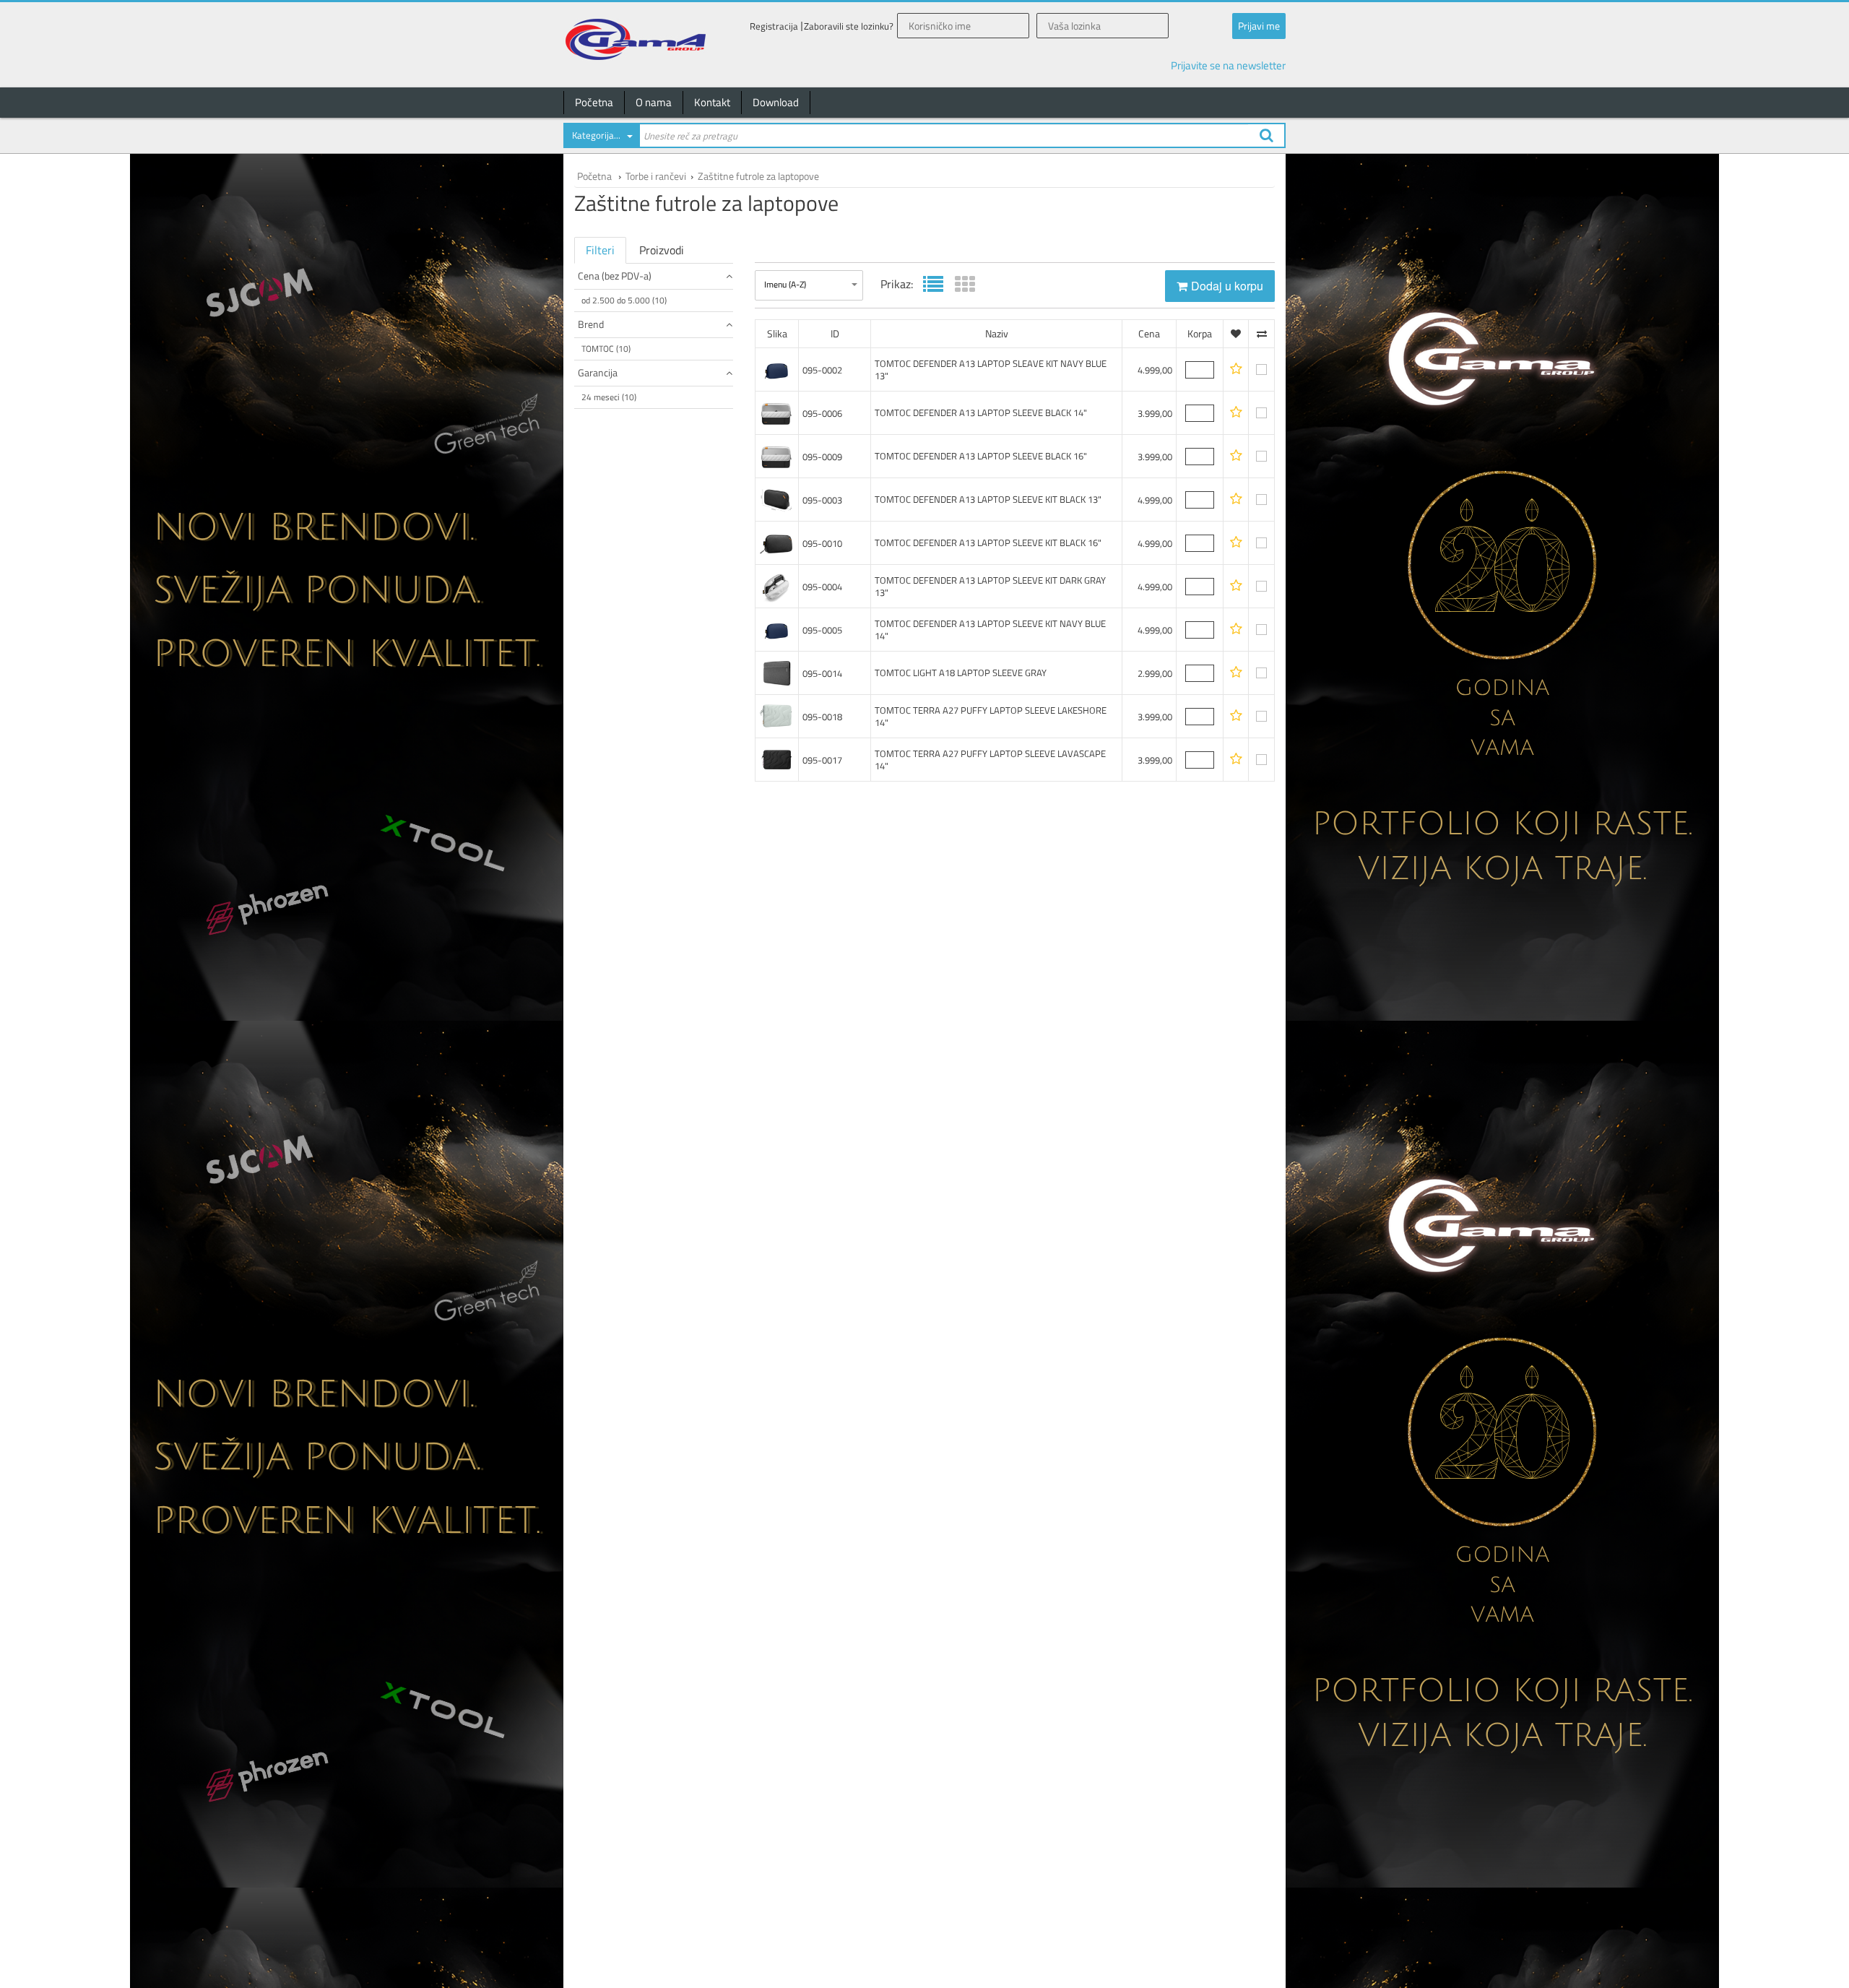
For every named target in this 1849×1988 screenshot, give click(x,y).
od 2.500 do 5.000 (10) (624, 300)
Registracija (774, 26)
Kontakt (712, 102)
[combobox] (601, 138)
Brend (591, 324)
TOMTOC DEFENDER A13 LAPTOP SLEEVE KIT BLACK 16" (988, 543)
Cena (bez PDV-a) (615, 276)
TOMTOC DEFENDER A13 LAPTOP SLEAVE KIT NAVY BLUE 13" (991, 369)
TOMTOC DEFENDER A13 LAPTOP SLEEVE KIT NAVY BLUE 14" (990, 630)
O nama (654, 102)
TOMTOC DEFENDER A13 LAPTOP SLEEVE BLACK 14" (981, 412)
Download (776, 102)
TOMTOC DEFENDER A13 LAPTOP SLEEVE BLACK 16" (981, 456)
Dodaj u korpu (1227, 286)
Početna (594, 102)
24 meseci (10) (609, 397)
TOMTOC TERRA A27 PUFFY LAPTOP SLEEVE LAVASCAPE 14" (990, 760)
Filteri (600, 250)
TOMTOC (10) (606, 349)
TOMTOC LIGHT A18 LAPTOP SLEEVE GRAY (961, 673)
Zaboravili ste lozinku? (849, 26)
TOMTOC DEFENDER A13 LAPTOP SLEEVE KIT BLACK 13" (988, 499)
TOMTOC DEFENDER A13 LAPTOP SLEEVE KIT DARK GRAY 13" (990, 586)
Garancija (598, 372)
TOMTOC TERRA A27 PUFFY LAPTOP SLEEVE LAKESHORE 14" (991, 716)
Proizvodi (662, 250)
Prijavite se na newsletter (1228, 65)
